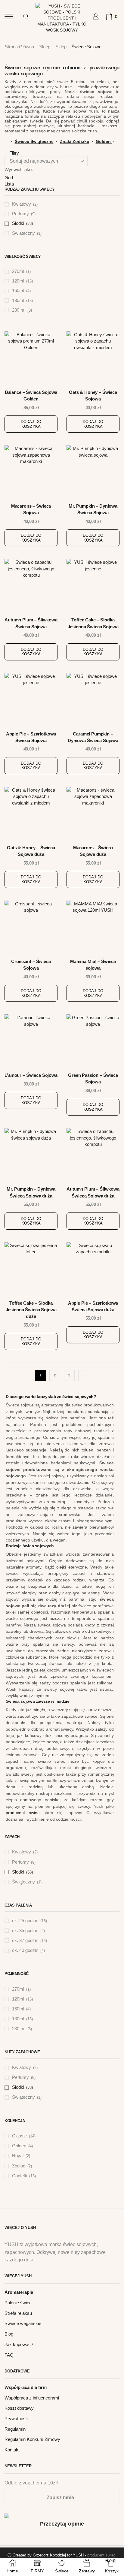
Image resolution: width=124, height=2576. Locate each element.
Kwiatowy (22, 204)
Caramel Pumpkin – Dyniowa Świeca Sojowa (93, 737)
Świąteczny (23, 233)
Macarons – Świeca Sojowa (31, 509)
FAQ (9, 2355)
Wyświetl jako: (19, 169)
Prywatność (16, 2419)
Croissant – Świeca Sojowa (31, 965)
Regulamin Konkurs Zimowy (32, 2439)
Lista (9, 184)
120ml (18, 281)
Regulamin (15, 2429)
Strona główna (19, 47)
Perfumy (20, 214)
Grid (9, 178)
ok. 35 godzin (25, 1931)
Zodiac (19, 2166)
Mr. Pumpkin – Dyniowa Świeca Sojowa (93, 509)
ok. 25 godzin (25, 1921)
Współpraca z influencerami (32, 2398)
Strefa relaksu (18, 2313)
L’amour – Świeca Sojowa (31, 1075)
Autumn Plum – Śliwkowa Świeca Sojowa (31, 623)
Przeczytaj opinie (62, 2524)
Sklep (45, 47)
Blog (9, 2334)
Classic (19, 2136)
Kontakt (12, 2450)
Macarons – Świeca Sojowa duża (93, 851)
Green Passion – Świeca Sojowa (93, 1079)
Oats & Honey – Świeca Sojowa (93, 396)
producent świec (23, 1813)
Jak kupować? (19, 2345)
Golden (19, 2146)
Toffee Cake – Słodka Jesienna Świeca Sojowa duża (31, 1310)
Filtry (14, 153)
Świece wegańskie (23, 2324)
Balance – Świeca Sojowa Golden (31, 396)
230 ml (19, 310)
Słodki (18, 223)
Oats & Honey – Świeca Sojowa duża (31, 851)
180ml (18, 300)
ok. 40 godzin (25, 1950)
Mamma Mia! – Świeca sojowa (93, 965)
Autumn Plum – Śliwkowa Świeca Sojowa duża (93, 1192)
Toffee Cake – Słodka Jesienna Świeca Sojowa (93, 623)
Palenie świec (18, 2303)
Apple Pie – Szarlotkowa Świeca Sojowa (31, 737)
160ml (18, 291)
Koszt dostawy (19, 2408)
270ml (18, 271)
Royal (18, 2156)
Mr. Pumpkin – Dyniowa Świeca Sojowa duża (31, 1192)
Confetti (20, 2176)
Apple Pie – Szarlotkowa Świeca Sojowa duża (93, 1306)
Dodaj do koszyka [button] (31, 424)
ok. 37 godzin (25, 1940)
